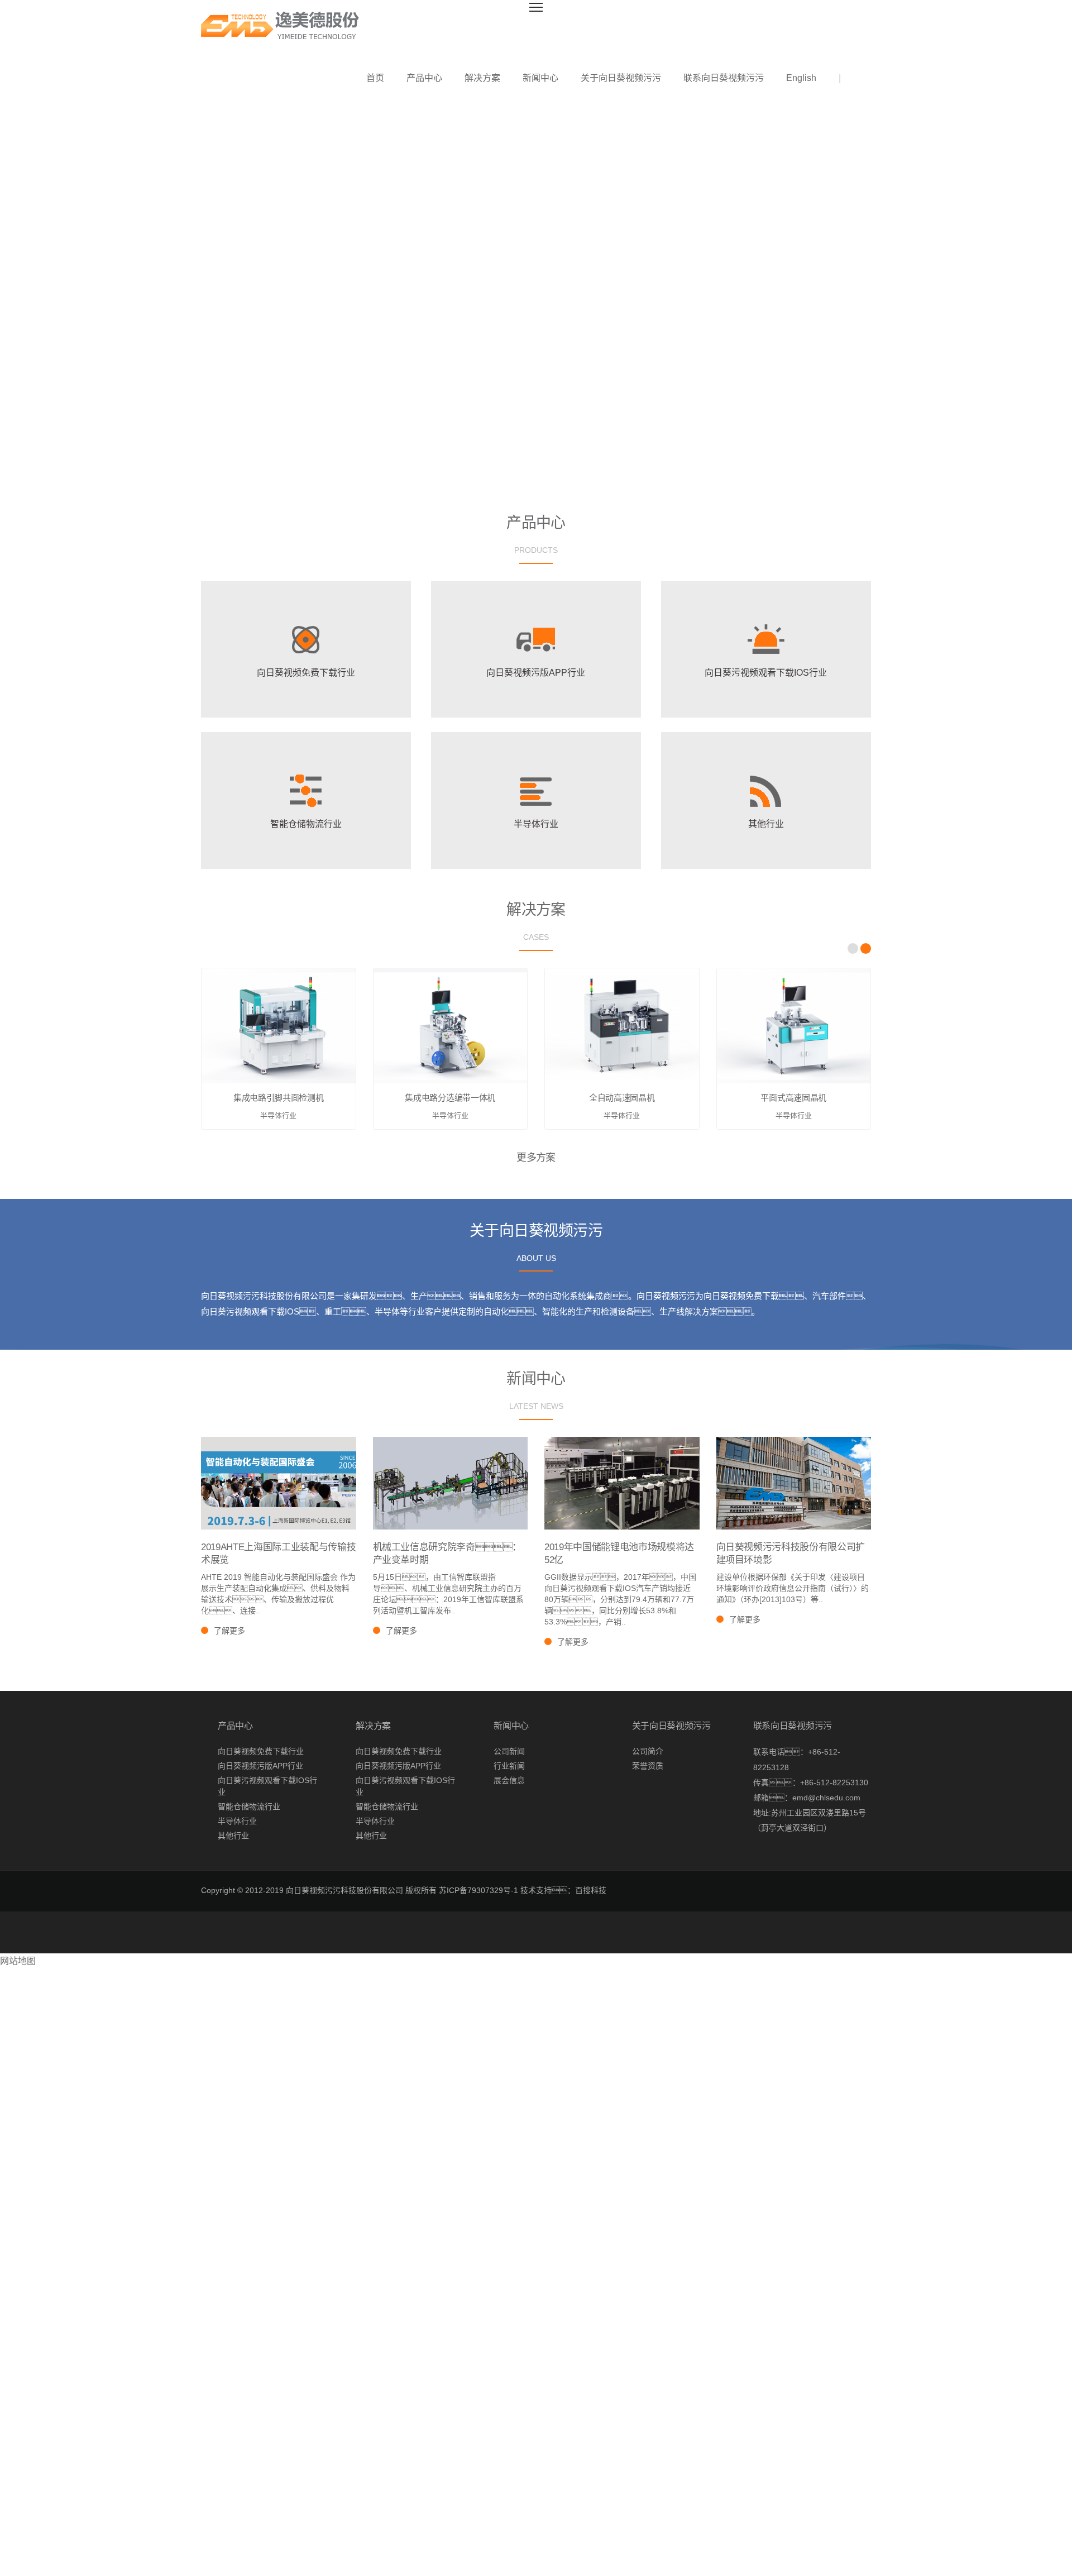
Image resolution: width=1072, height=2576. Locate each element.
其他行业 (233, 1836)
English (801, 78)
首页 (375, 78)
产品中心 (424, 78)
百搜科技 (591, 1890)
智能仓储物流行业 (249, 1806)
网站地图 (18, 1961)
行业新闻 (509, 1766)
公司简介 (648, 1751)
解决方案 (482, 78)
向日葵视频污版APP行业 (260, 1766)
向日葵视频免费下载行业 (261, 1751)
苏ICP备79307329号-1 (478, 1890)
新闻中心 (540, 78)
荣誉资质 (648, 1766)
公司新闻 (509, 1751)
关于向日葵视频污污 (621, 78)
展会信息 (509, 1780)
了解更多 (229, 1631)
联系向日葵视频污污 (724, 78)
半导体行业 (237, 1821)
